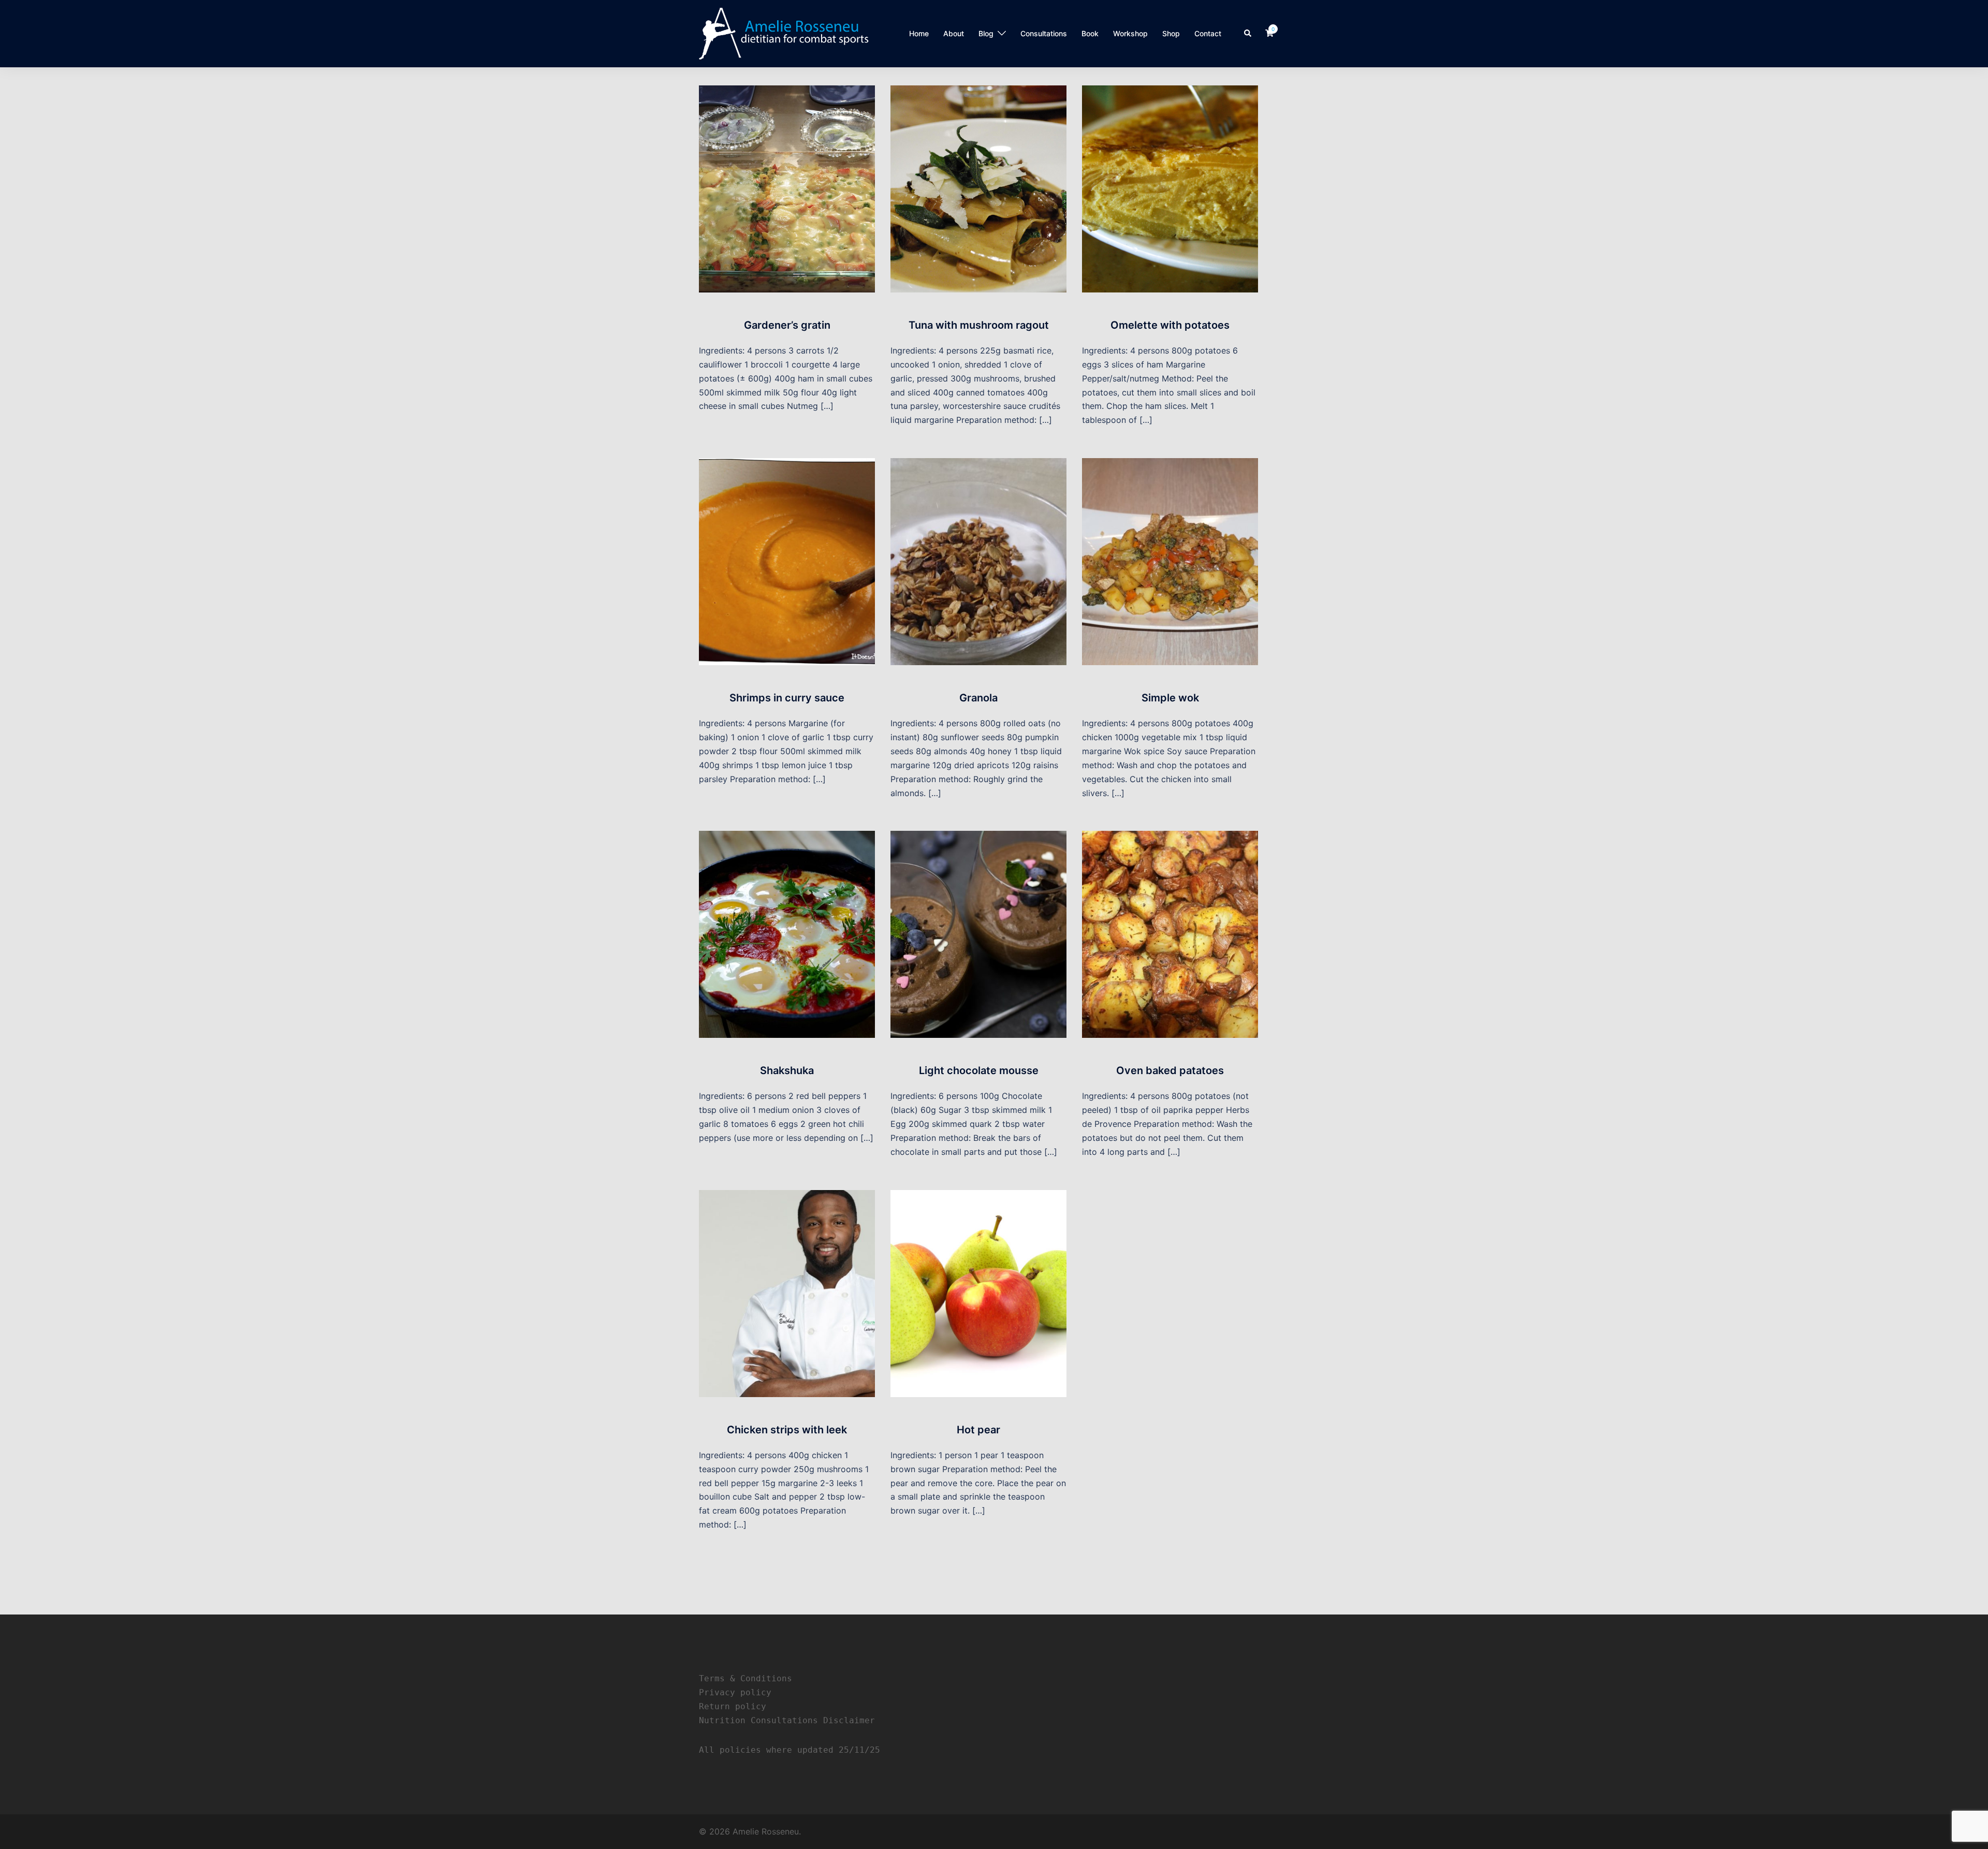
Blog (986, 33)
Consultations (1044, 33)
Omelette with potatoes (1170, 325)
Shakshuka (787, 1070)
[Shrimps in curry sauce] (787, 561)
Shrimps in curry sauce (787, 698)
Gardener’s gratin (787, 325)
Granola (978, 698)
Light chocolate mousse (979, 1070)
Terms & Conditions (745, 1678)
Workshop (1130, 33)
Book (1090, 33)
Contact (1208, 33)
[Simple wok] (1170, 561)
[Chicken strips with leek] (787, 1293)
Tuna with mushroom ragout (979, 325)
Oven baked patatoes (1170, 1070)
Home (919, 33)
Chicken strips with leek (787, 1430)
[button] (1248, 34)
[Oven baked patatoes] (1170, 934)
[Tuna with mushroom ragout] (978, 188)
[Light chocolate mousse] (978, 934)
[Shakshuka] (787, 934)
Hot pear (978, 1430)
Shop (1171, 33)
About (954, 33)
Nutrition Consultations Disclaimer (787, 1720)
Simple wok (1170, 698)
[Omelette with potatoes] (1170, 188)
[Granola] (978, 561)
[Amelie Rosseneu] (784, 33)
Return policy (733, 1706)
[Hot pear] (978, 1293)
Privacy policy (735, 1692)
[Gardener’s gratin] (787, 188)
